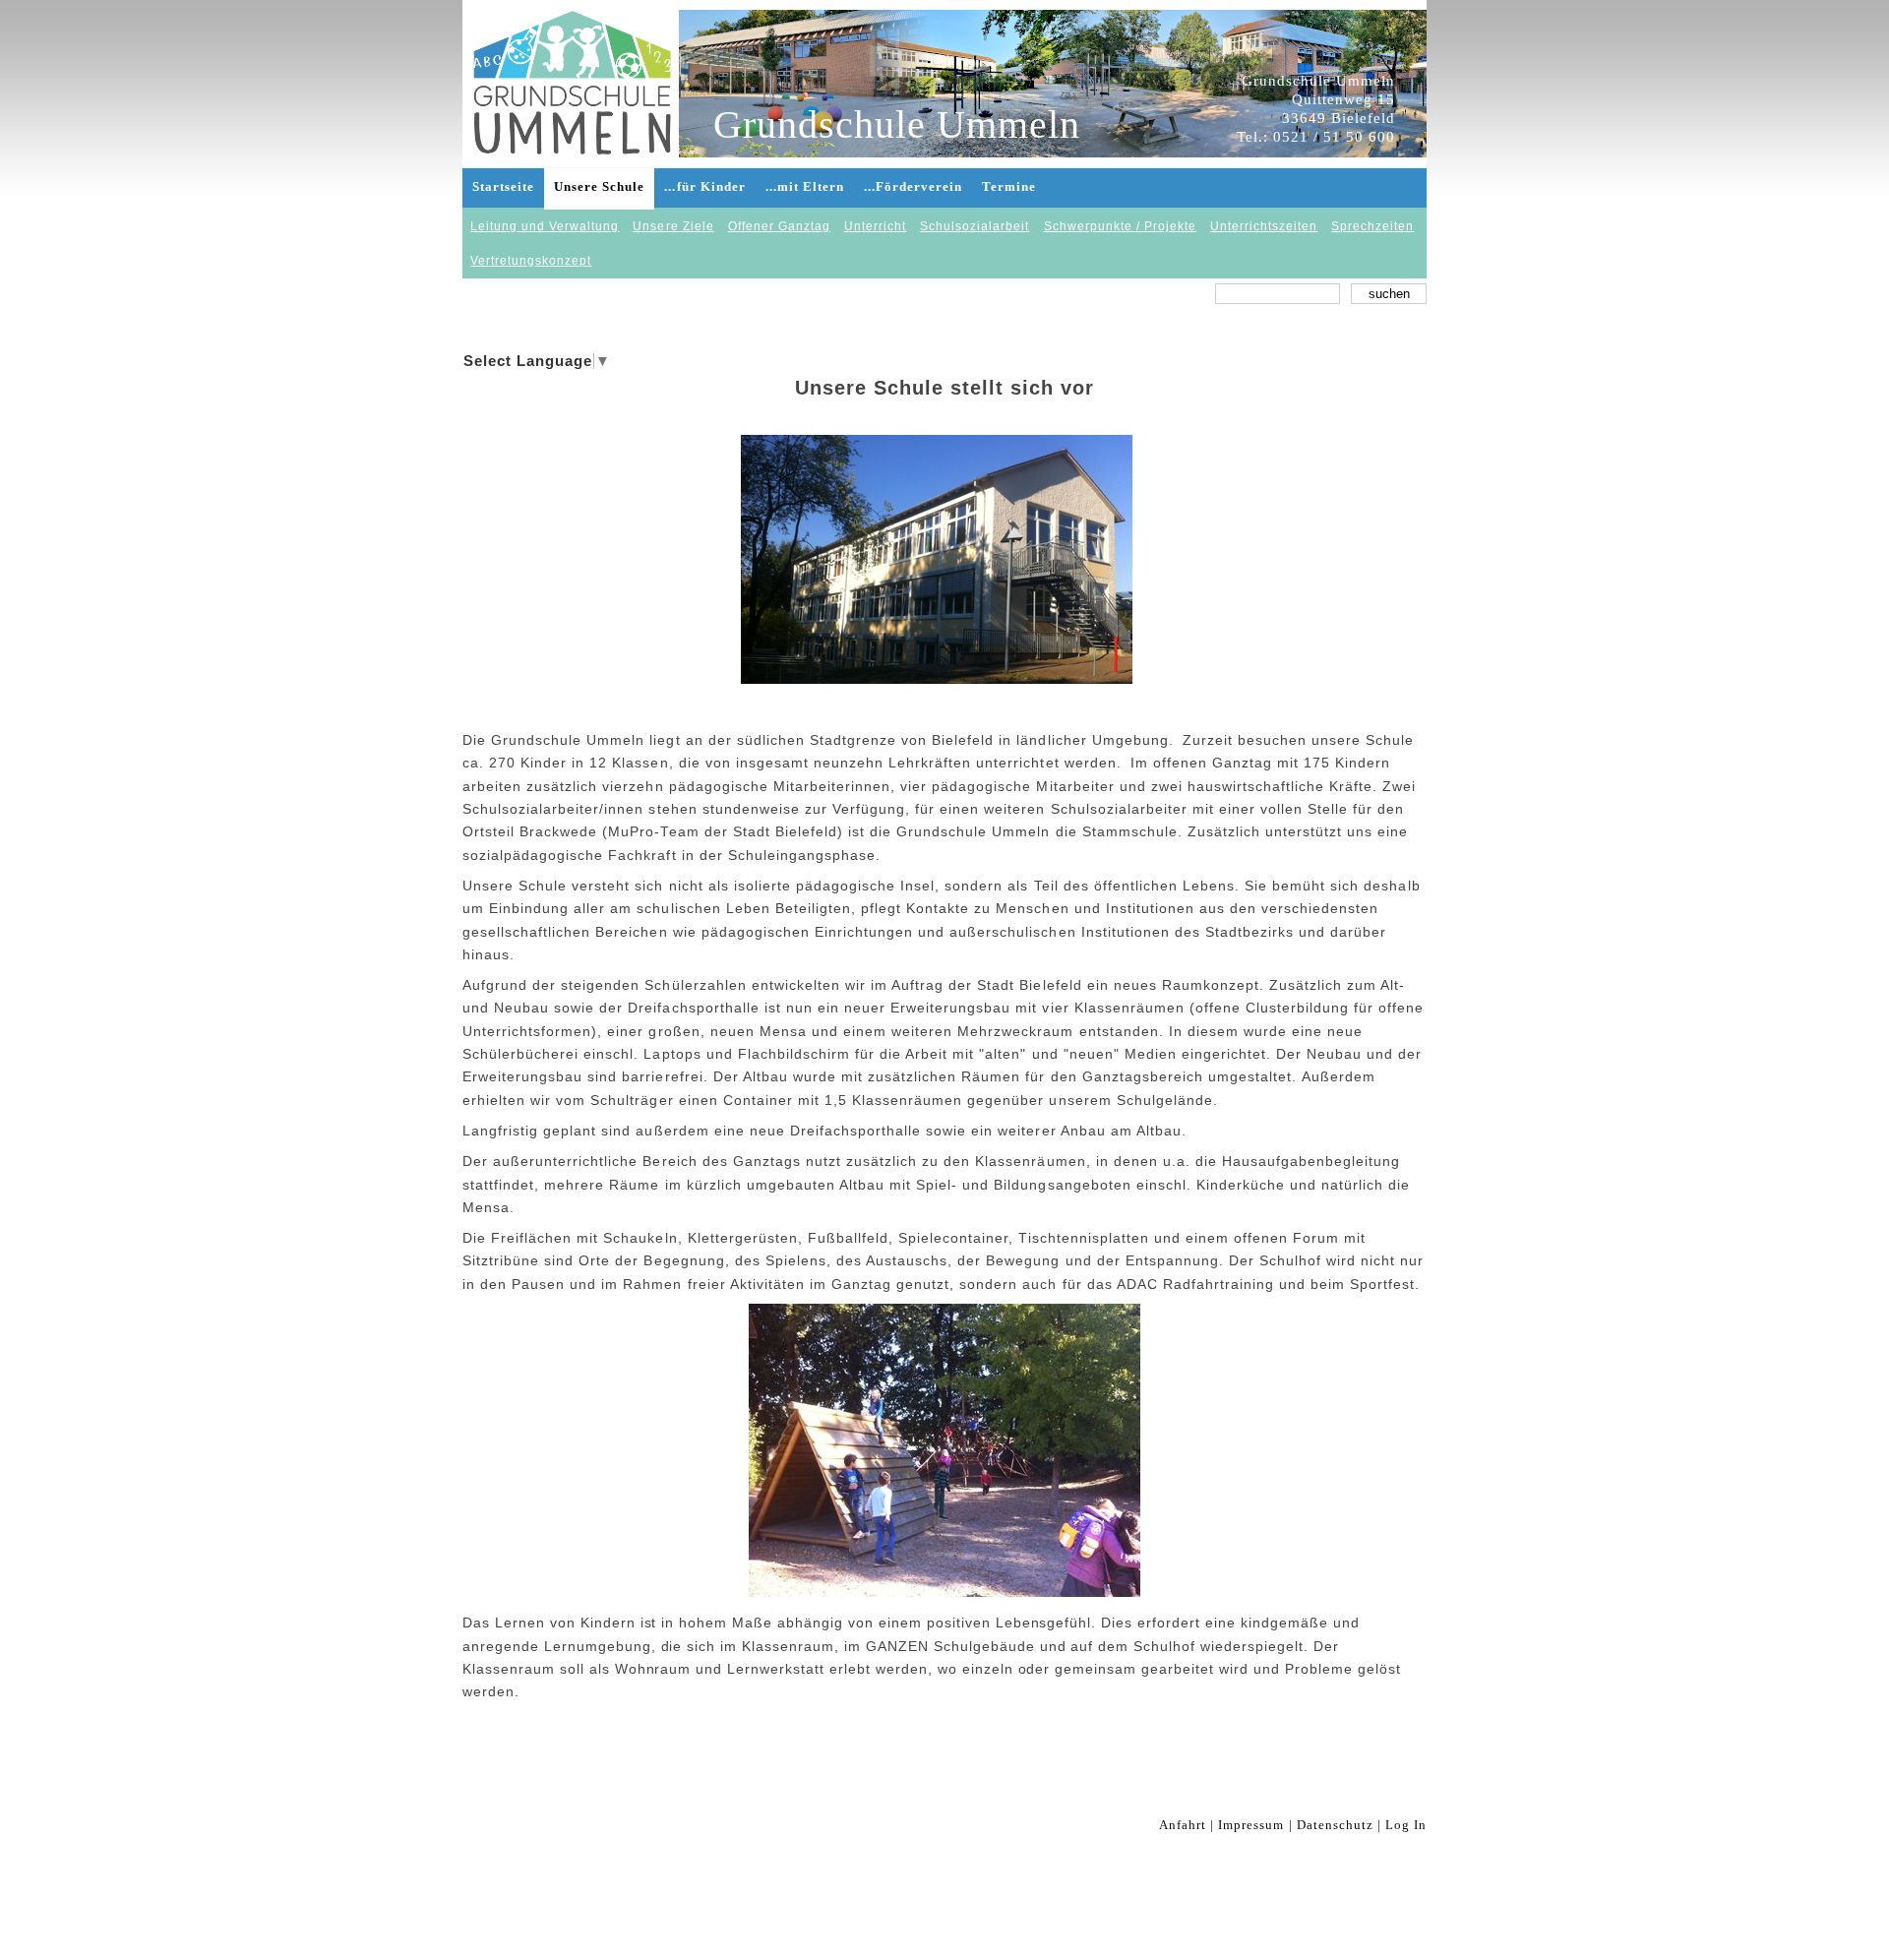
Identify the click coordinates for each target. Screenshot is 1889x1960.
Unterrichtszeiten (1264, 226)
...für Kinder (704, 186)
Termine (1009, 186)
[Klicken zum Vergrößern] (937, 559)
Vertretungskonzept (531, 261)
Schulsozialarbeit (975, 226)
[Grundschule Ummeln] (573, 64)
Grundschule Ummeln (897, 125)
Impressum (1251, 1825)
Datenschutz (1335, 1825)
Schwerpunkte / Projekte (1120, 226)
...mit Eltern (805, 186)
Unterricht (875, 226)
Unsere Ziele (673, 226)
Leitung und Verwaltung (545, 226)
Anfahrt (1183, 1825)
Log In (1406, 1825)
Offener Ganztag (779, 226)
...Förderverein (913, 186)
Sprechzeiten (1372, 226)
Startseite (503, 186)
